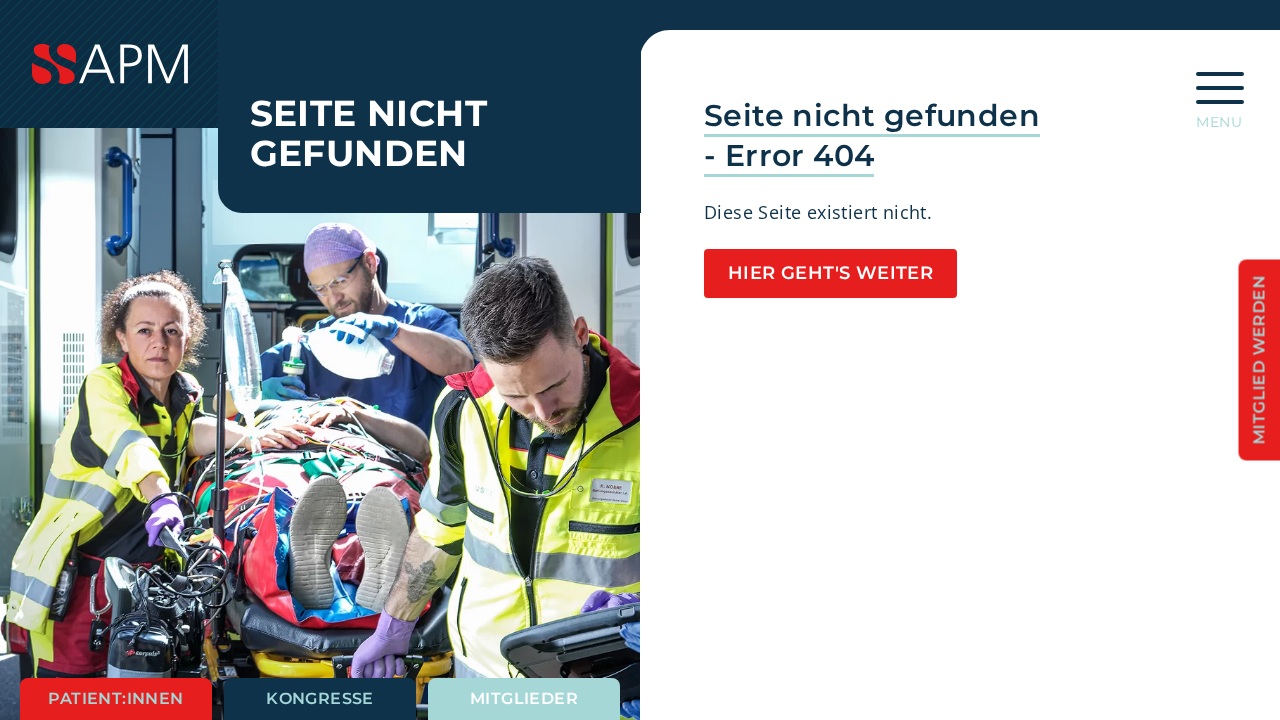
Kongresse (320, 698)
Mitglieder (524, 698)
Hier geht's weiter (830, 273)
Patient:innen (115, 698)
